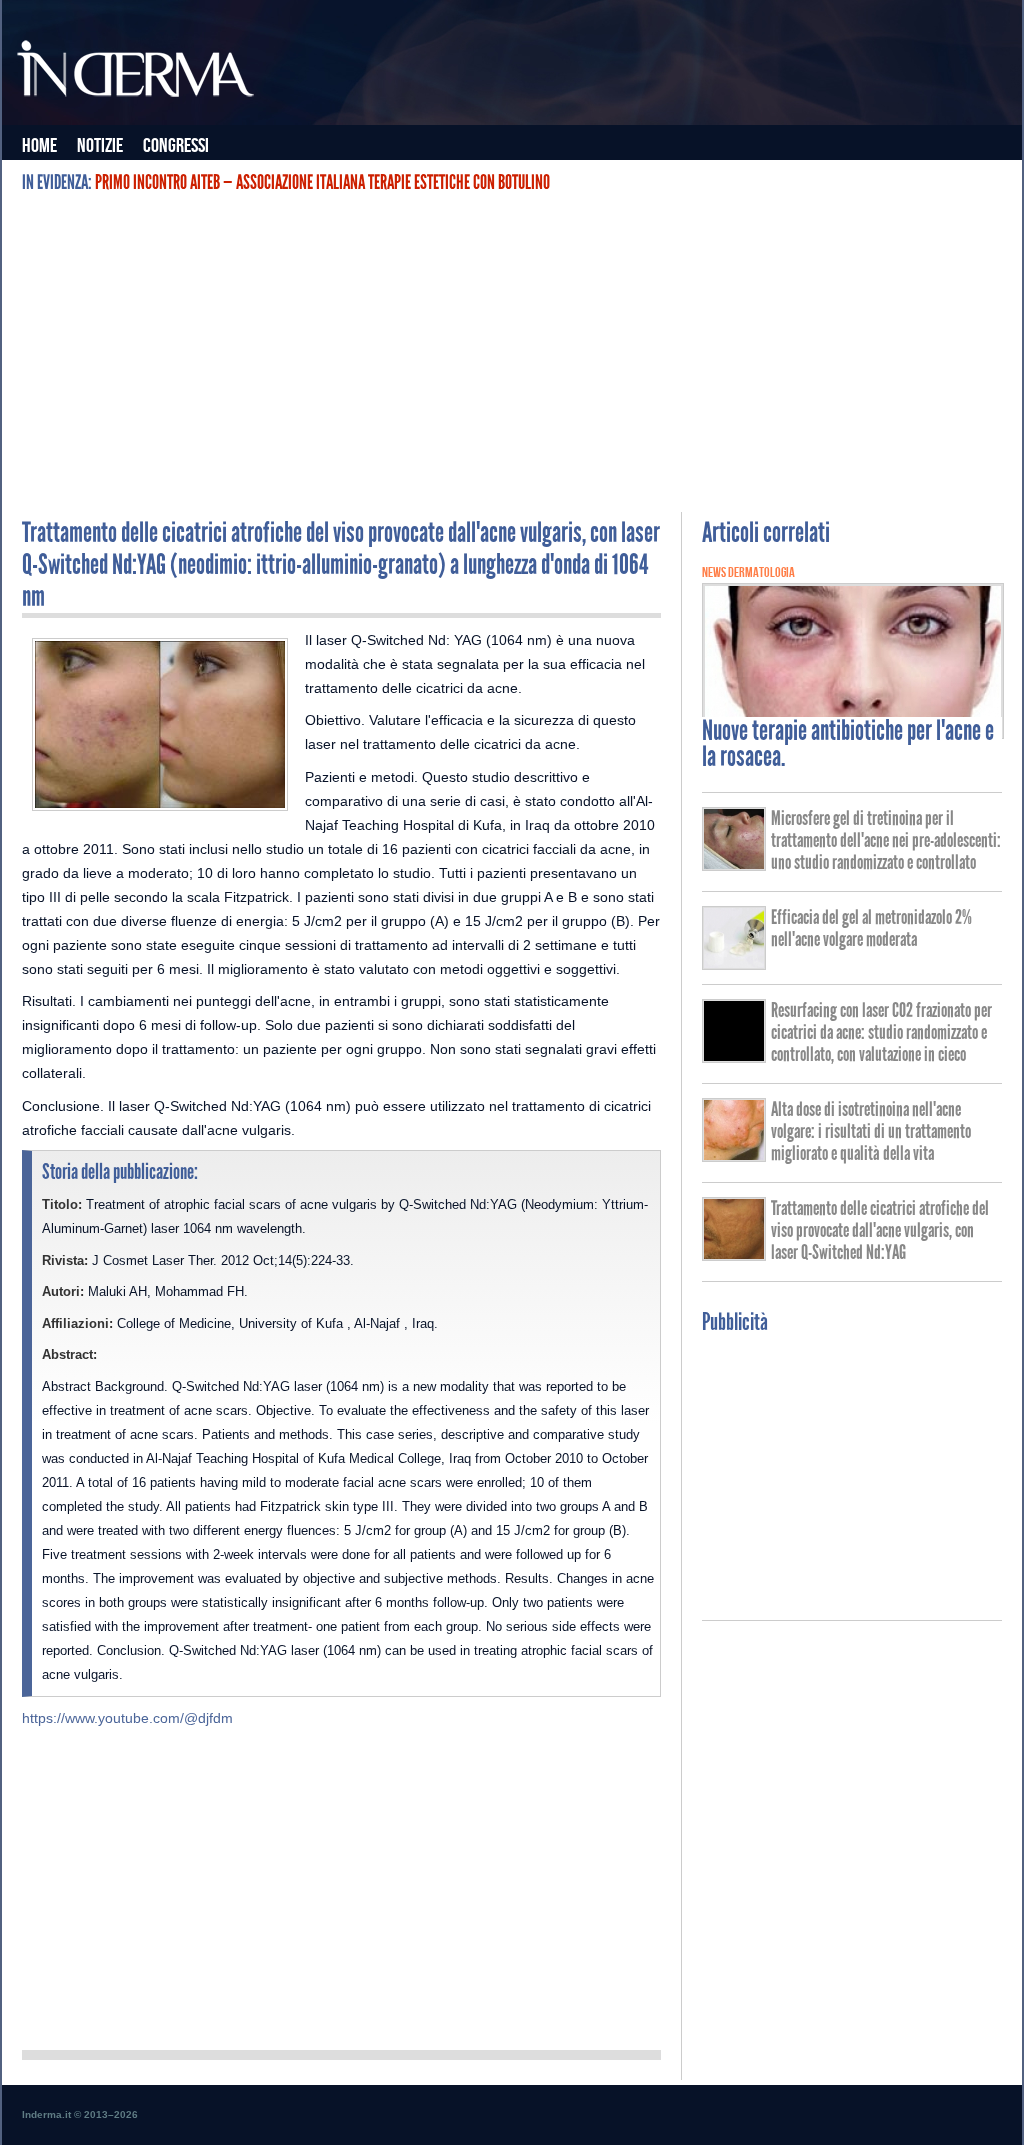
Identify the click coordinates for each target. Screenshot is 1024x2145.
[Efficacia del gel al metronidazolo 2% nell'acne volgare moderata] (734, 963)
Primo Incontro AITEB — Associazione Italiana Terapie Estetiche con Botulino (322, 182)
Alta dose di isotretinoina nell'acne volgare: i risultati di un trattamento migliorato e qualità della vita (871, 1131)
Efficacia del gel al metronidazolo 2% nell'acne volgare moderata (871, 928)
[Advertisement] (512, 352)
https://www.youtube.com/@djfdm (127, 1718)
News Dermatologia (748, 572)
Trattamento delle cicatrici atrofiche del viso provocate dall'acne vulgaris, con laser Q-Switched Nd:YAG (880, 1230)
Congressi (176, 146)
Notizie (100, 146)
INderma (137, 73)
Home (39, 146)
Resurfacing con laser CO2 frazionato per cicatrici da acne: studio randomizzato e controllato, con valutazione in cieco (881, 1032)
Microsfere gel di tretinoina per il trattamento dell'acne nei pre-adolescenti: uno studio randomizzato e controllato (886, 840)
